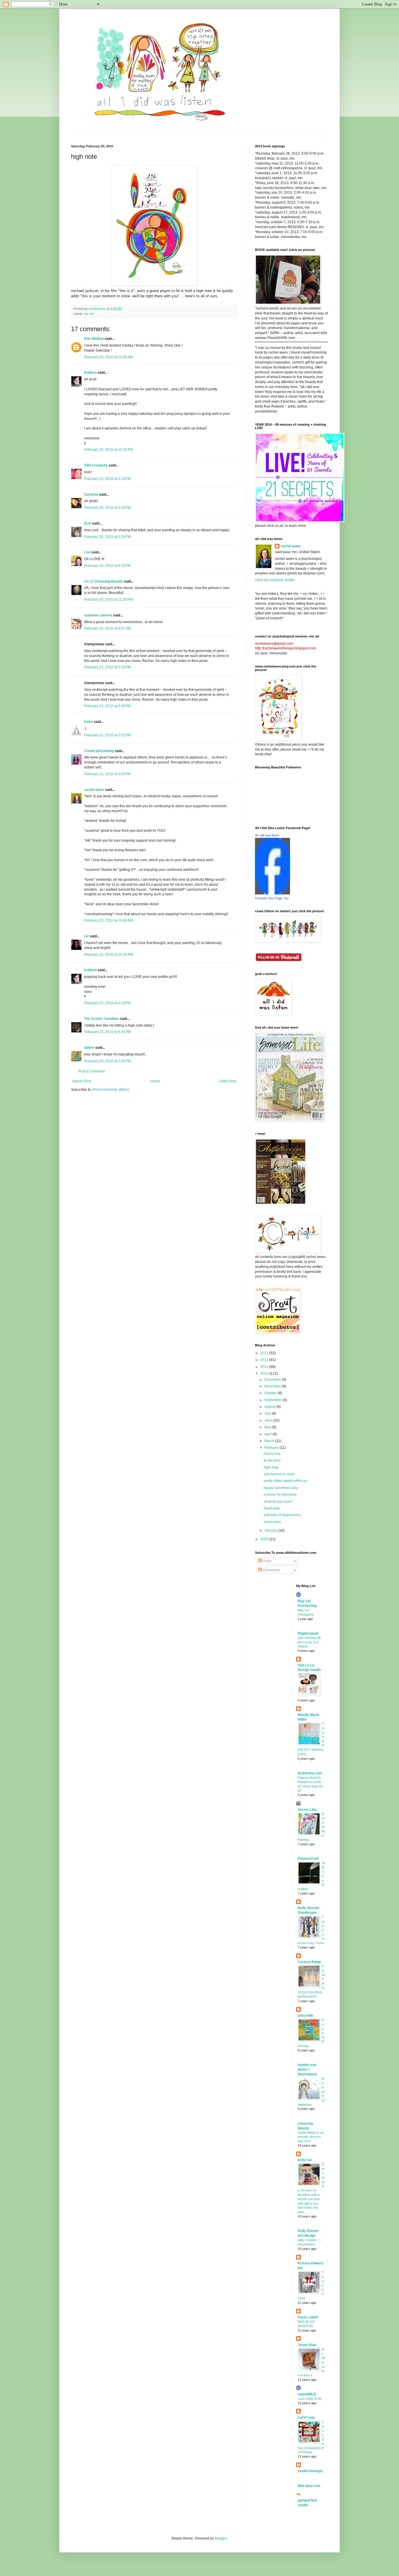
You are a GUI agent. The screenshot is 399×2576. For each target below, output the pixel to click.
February (272, 1448)
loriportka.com (310, 1773)
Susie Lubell (308, 2317)
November (273, 1386)
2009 (265, 1539)
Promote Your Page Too (272, 898)
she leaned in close (279, 1474)
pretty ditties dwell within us (285, 1481)
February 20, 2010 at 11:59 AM (108, 357)
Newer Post (82, 1081)
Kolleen (90, 373)
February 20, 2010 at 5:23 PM (107, 508)
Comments (271, 1570)
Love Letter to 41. (310, 2399)
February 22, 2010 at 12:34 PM (109, 955)
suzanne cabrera (98, 615)
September (274, 1400)
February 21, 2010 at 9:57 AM (107, 628)
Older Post (228, 1081)
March (270, 1441)
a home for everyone (280, 1495)
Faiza (89, 722)
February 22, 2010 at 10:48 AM (109, 920)
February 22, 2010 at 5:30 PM (107, 1032)
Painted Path (308, 1859)
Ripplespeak (308, 1633)
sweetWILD (307, 2394)
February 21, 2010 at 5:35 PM (107, 706)
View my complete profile (275, 580)
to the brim (272, 1460)
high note (271, 1467)
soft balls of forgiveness (282, 1515)
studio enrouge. (310, 2471)
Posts (267, 1561)
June (269, 1420)
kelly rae (305, 2160)
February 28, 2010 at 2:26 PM (107, 1061)
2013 (265, 1353)
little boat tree (309, 2486)
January (271, 1530)
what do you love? (278, 1502)
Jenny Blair (307, 2345)
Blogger (221, 2538)
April (268, 1434)
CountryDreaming (99, 751)
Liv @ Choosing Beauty (104, 581)
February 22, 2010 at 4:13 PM (107, 1003)
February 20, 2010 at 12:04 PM (109, 450)
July (268, 1413)
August (270, 1407)
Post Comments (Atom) (111, 1090)
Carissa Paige (309, 1962)
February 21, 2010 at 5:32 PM (107, 667)
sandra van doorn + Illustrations (307, 2070)
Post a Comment (91, 1071)
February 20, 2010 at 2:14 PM (107, 479)
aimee (89, 1048)
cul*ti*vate (306, 2418)
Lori (87, 552)
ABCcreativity (96, 465)
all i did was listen (267, 835)
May (268, 1427)
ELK (88, 523)
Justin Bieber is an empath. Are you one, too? (311, 2137)
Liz (86, 936)
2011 (265, 1367)
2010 (265, 1373)
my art (89, 314)
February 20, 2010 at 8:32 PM (107, 566)
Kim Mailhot (94, 339)
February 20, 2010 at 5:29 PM (107, 537)
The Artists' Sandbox (102, 1019)
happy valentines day (281, 1488)
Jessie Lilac (308, 1810)
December (273, 1380)
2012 (265, 1360)
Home (155, 1081)
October (271, 1393)
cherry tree (272, 1454)
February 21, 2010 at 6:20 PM (107, 774)
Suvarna (91, 494)
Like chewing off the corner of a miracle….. (309, 1642)
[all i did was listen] (273, 893)
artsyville (305, 2016)
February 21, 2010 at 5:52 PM (107, 735)
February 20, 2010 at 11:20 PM (108, 600)
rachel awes (94, 790)
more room (272, 1522)
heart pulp (272, 1508)
